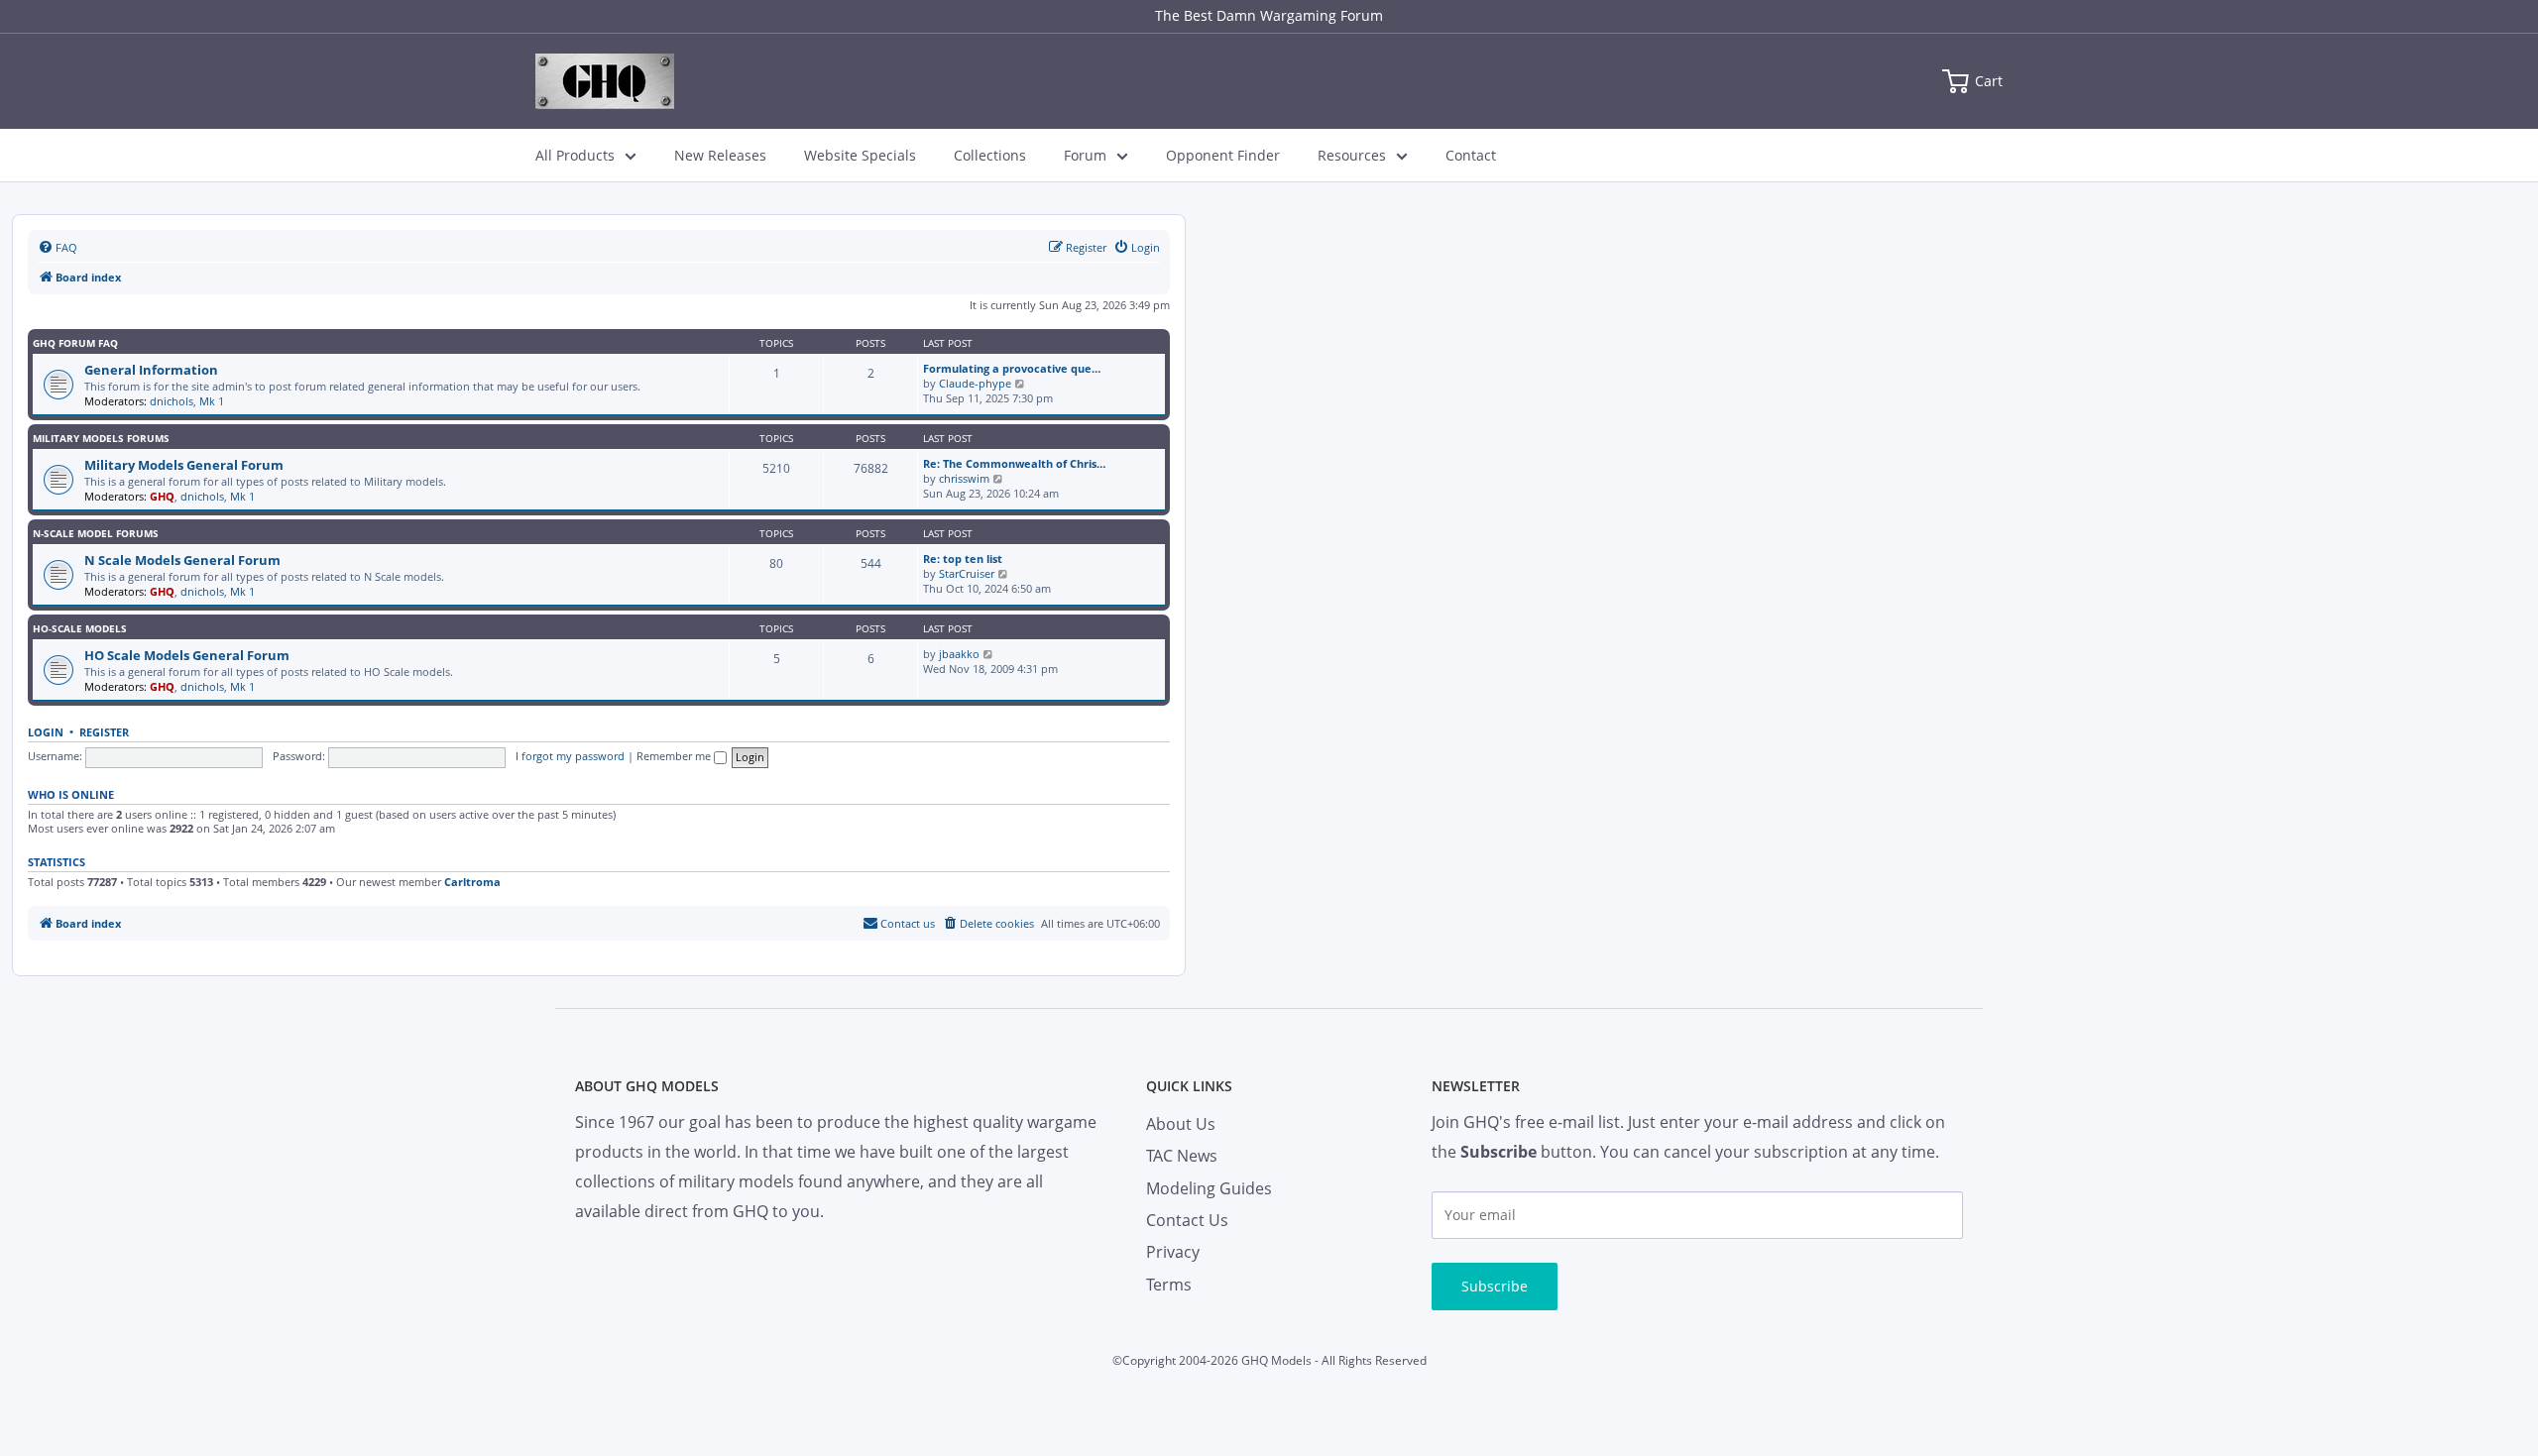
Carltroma (472, 882)
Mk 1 (212, 401)
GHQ (162, 496)
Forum (1085, 155)
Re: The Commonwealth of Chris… (1014, 463)
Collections (990, 155)
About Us (1181, 1124)
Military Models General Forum (184, 465)
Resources (1352, 155)
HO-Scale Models (80, 628)
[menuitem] (58, 248)
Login (46, 732)
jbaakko (959, 654)
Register (104, 732)
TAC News (1182, 1156)
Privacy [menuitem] (1173, 1252)
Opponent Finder (1223, 155)
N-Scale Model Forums (96, 533)
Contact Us (1187, 1220)
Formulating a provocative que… (1012, 368)
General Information (151, 370)
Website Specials (860, 155)
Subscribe (1495, 1286)
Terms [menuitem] (1169, 1285)
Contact (1471, 155)
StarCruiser (967, 573)
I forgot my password (570, 756)
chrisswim (964, 478)
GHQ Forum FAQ (75, 343)
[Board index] (605, 81)
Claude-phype (975, 383)
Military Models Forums (101, 438)
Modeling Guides (1209, 1188)
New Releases (720, 155)
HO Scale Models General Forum (187, 655)
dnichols (172, 401)
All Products (575, 155)
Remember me (675, 756)
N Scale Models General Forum (182, 560)
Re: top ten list (963, 559)
